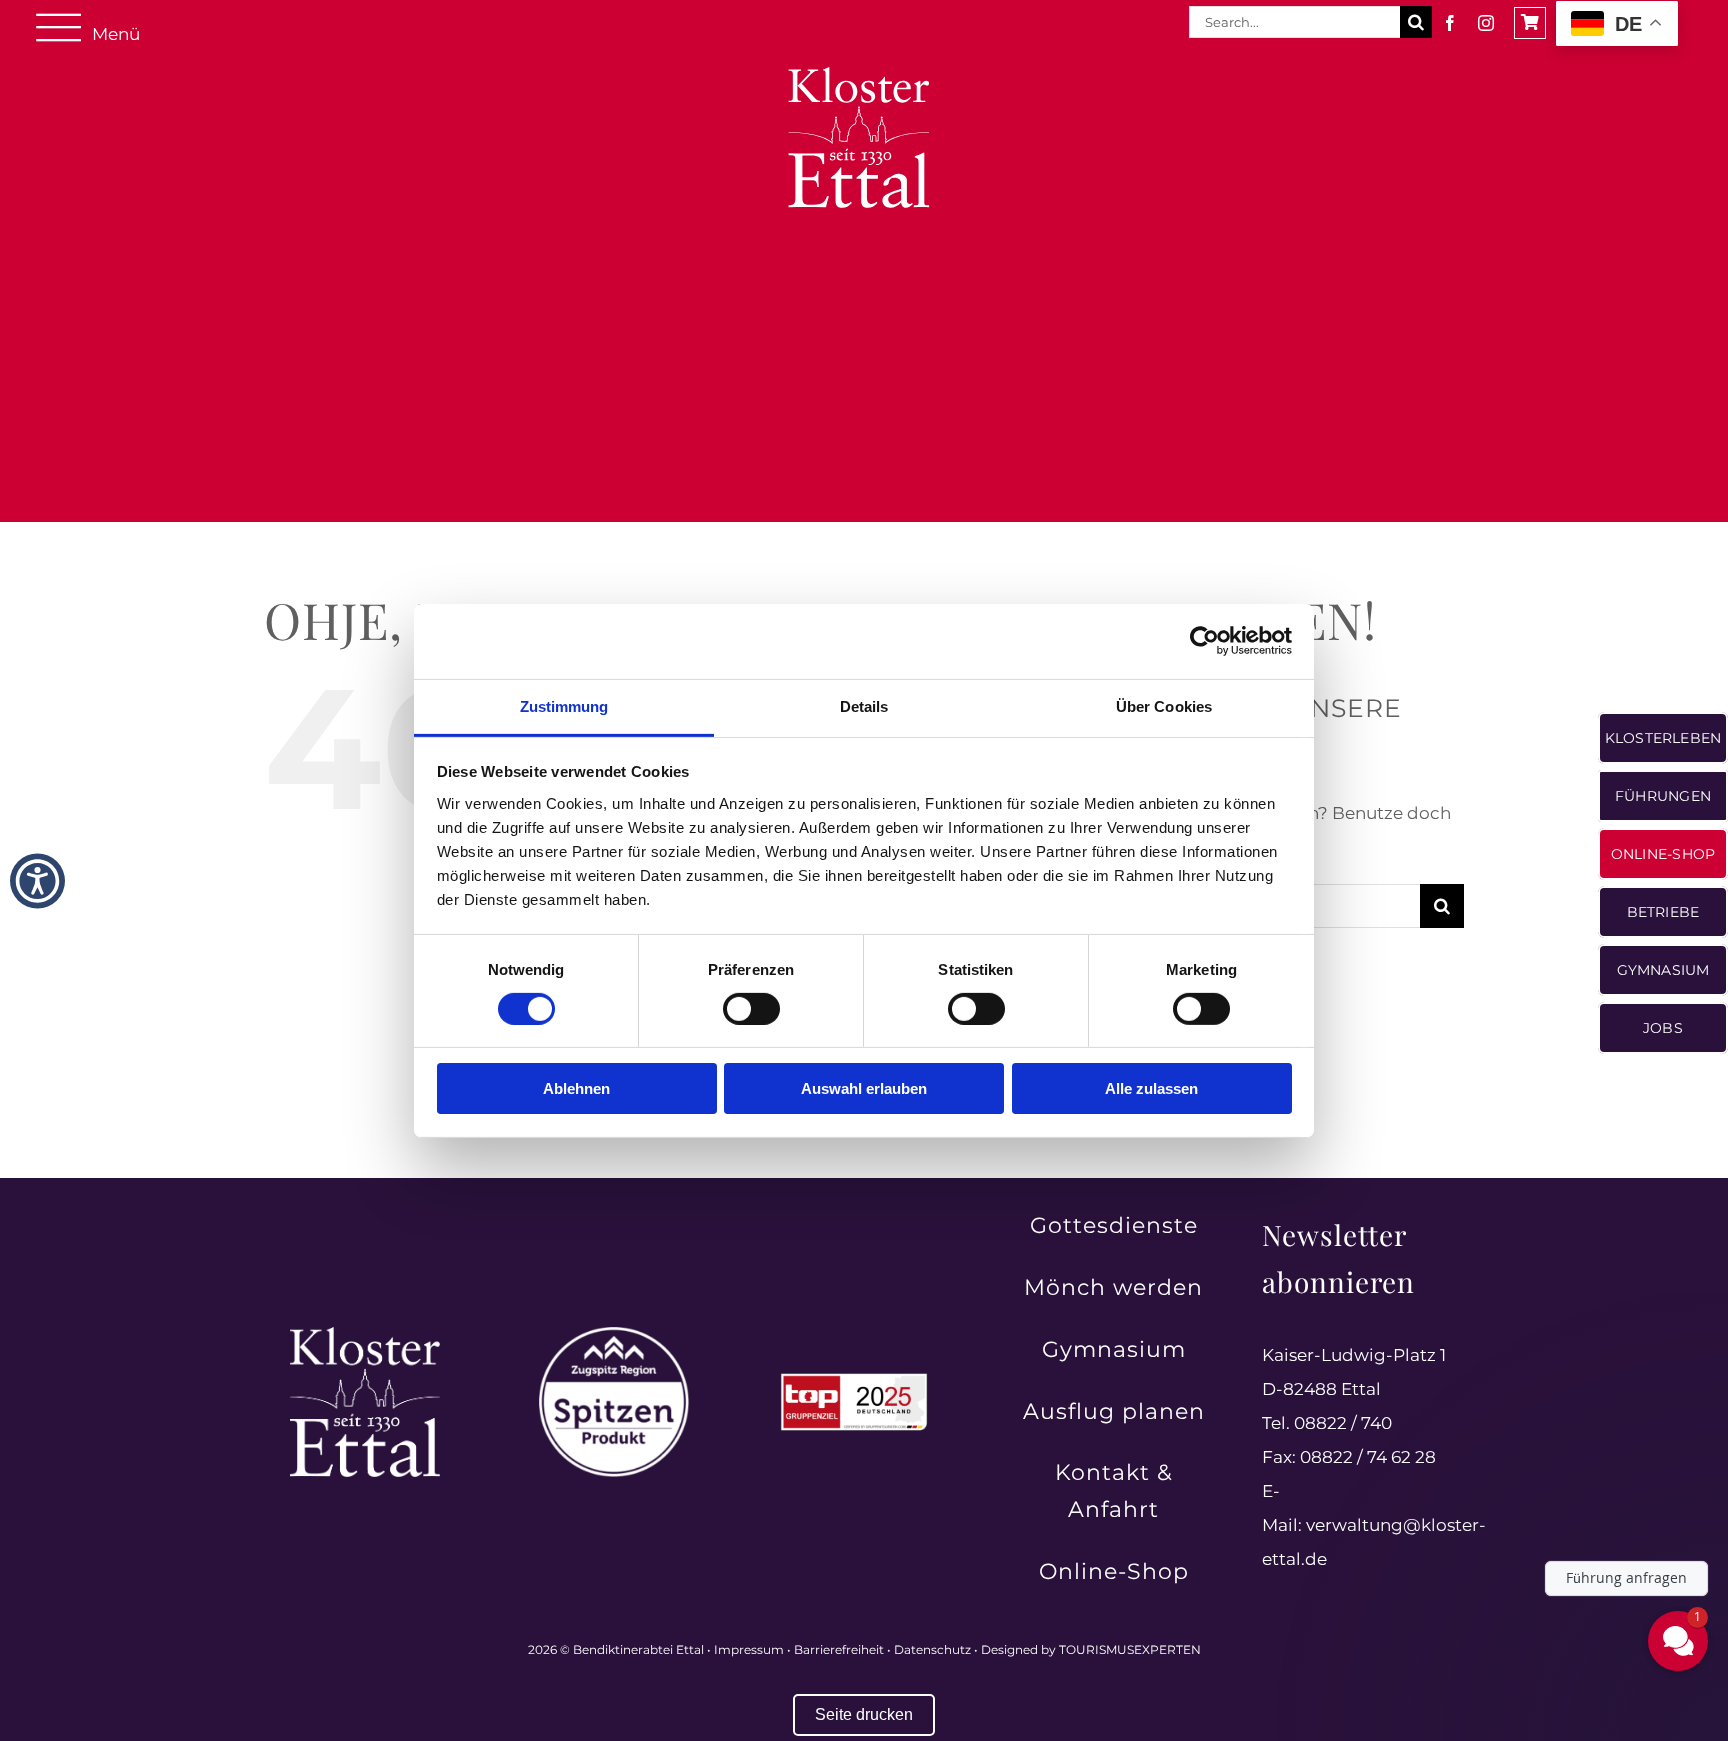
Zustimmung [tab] (564, 705)
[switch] (751, 1009)
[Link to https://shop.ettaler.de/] (1530, 23)
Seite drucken (864, 1714)
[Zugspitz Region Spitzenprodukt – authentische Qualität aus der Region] (614, 1335)
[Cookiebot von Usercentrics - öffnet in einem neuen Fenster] (1204, 641)
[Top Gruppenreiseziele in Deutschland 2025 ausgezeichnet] (854, 1379)
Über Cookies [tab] (1164, 705)
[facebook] (1450, 23)
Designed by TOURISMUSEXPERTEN (1091, 1649)
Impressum (749, 1649)
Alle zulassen (1151, 1088)
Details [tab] (864, 705)
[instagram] (1486, 23)
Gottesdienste (1114, 1225)
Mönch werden (1113, 1287)
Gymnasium (1114, 1349)
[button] (37, 880)
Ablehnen (576, 1088)
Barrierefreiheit (839, 1649)
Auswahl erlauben (864, 1088)
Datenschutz (932, 1649)
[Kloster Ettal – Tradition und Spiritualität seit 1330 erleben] (365, 1335)
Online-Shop (1114, 1571)
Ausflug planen (1114, 1411)
